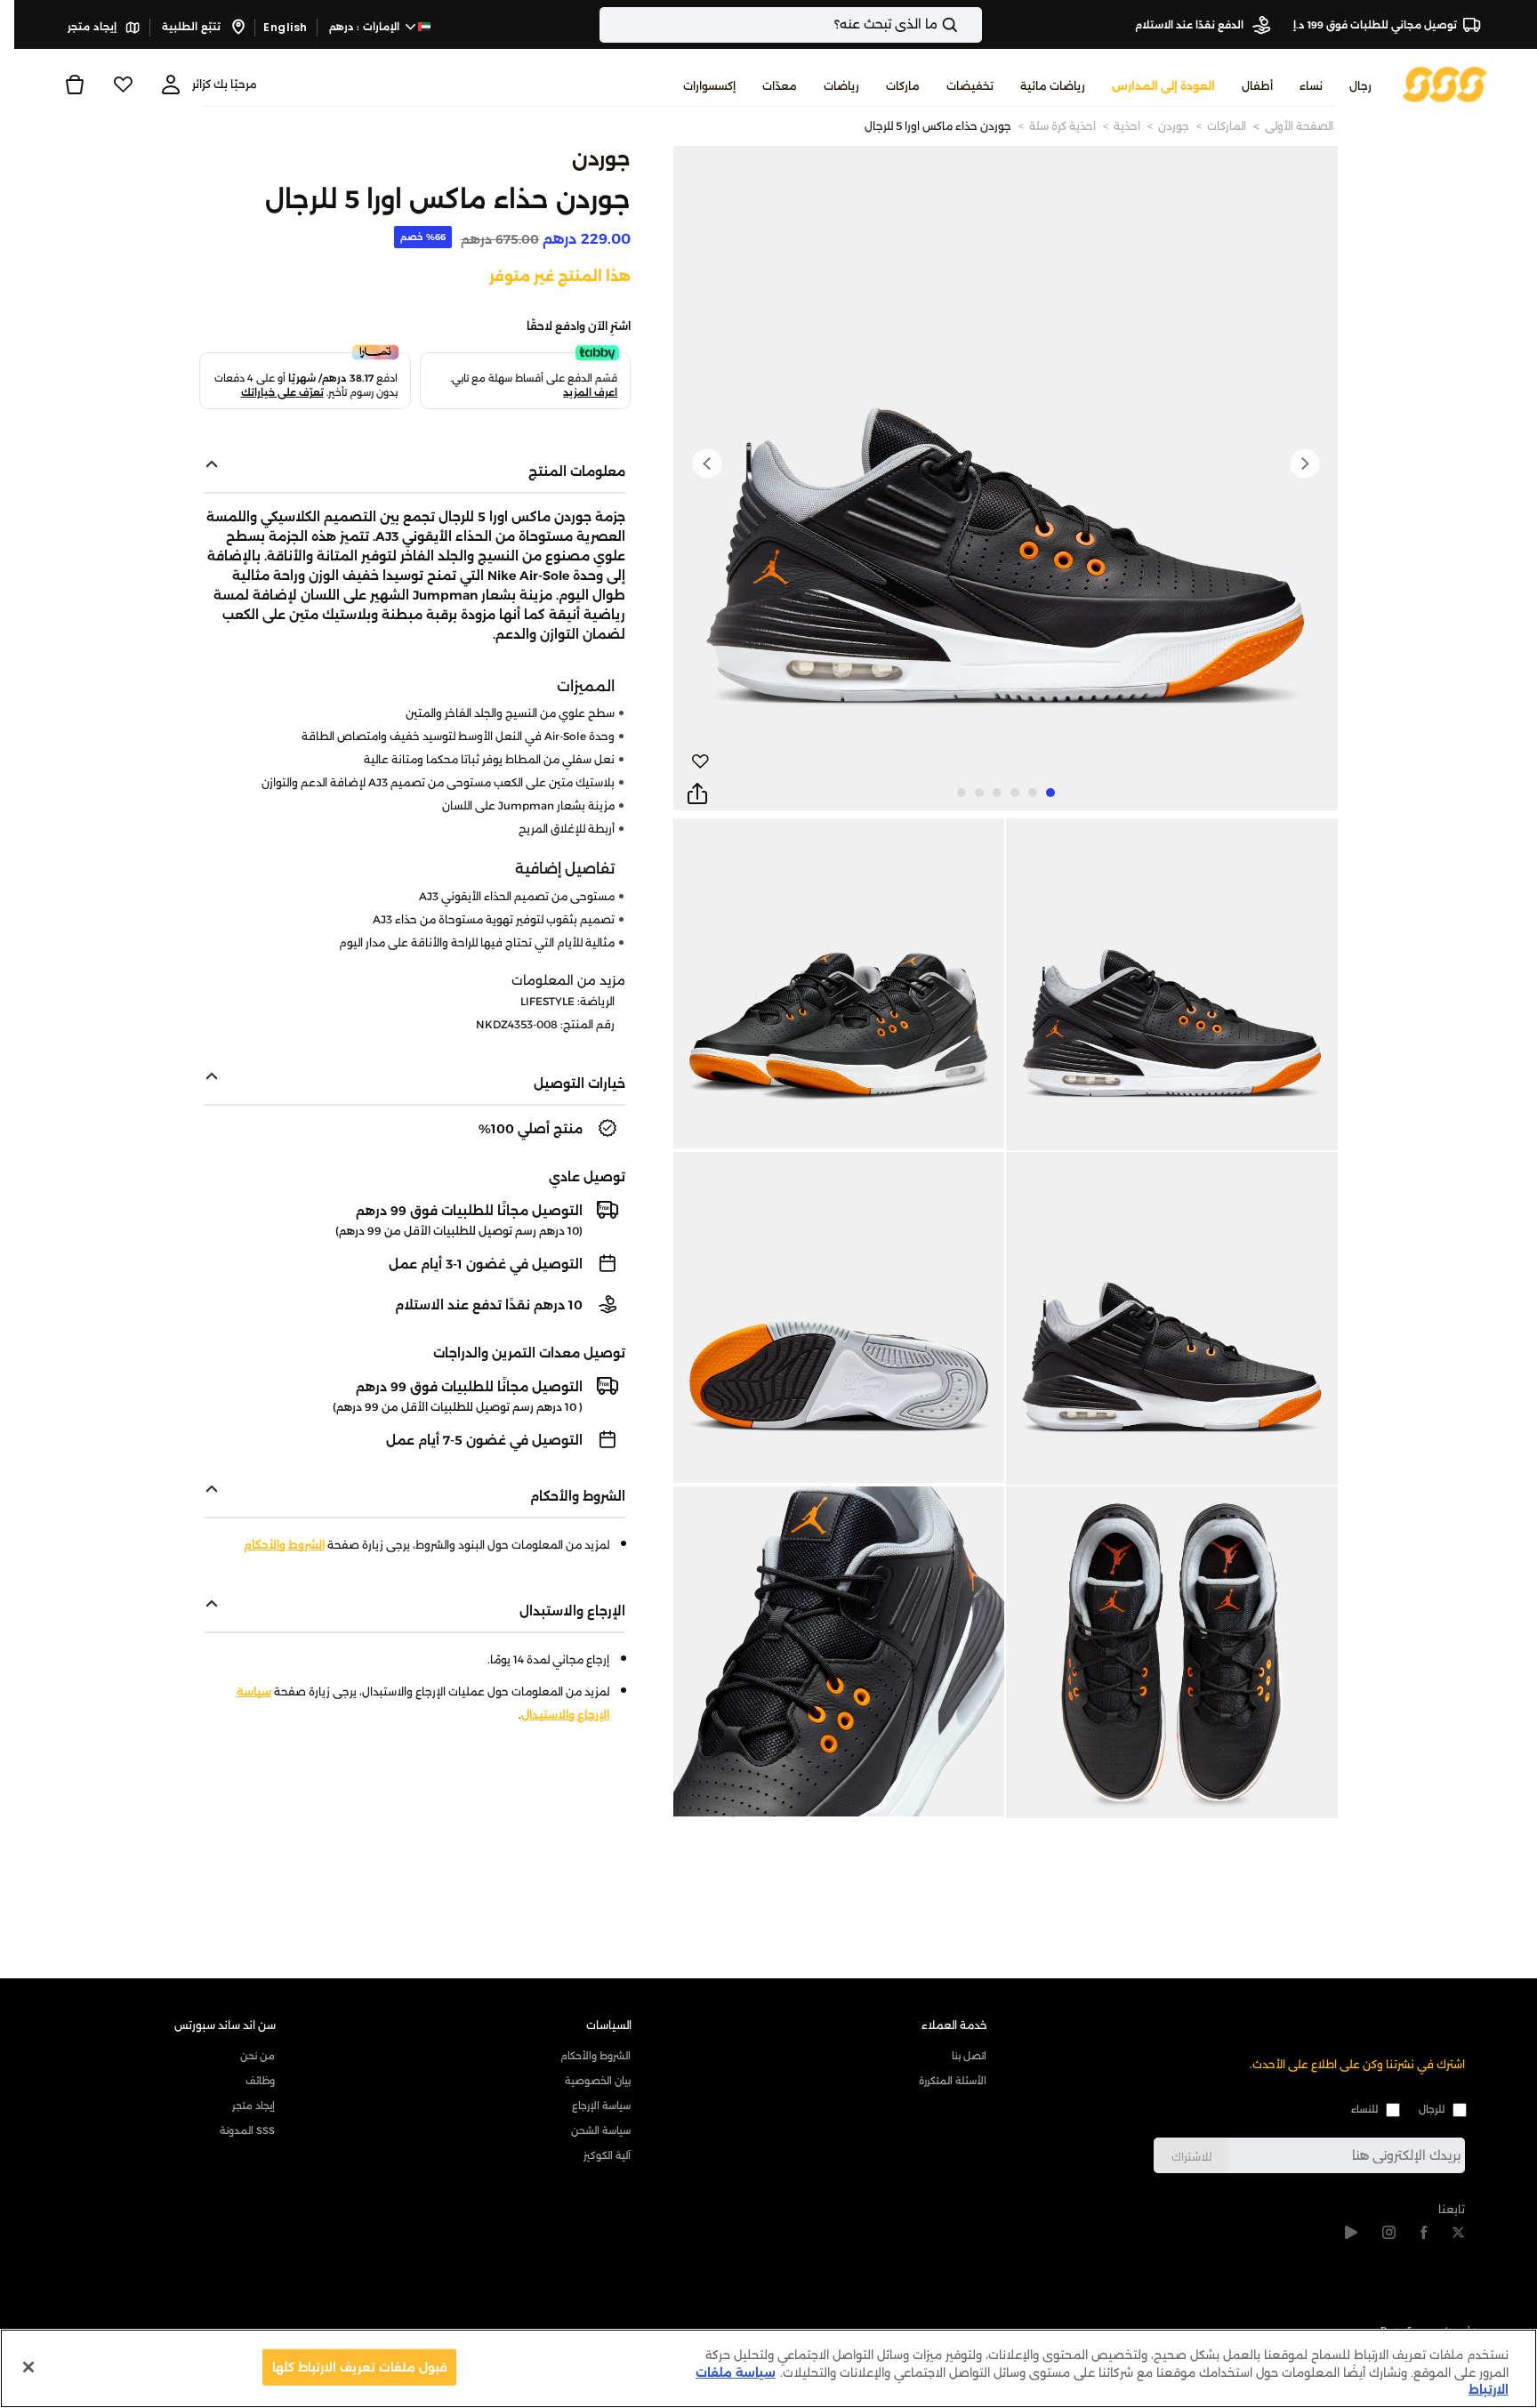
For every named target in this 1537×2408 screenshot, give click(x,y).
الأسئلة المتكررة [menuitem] (953, 2081)
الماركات (1227, 126)
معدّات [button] (780, 86)
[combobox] (791, 25)
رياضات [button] (841, 86)
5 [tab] (979, 793)
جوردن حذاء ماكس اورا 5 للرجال (938, 126)
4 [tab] (997, 793)
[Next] (707, 463)
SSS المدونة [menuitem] (247, 2130)
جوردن (1174, 126)
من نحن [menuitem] (258, 2056)
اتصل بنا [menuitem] (969, 2056)
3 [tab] (1015, 793)
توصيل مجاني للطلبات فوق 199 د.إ (1375, 25)
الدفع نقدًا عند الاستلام (1191, 25)
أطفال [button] (1257, 86)
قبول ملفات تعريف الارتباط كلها (360, 2366)
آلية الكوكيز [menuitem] (607, 2155)
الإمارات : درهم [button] (366, 27)
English (286, 27)
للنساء (1364, 2109)
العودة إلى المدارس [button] (1163, 86)
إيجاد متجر (93, 27)
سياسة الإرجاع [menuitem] (601, 2106)
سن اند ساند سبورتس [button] (225, 2025)
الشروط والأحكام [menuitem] (595, 2056)
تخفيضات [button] (970, 86)
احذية (1127, 126)
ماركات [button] (903, 86)
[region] (768, 2368)
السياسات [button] (609, 2025)
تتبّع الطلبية (193, 27)
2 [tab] (1033, 793)
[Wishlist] (123, 85)
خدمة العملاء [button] (954, 2025)
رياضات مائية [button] (1053, 86)
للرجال (1432, 2109)
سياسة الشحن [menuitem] (601, 2130)
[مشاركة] (697, 794)
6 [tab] (962, 793)
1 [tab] (1050, 793)
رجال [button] (1360, 86)
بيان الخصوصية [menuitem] (598, 2081)
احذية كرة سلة (1062, 126)
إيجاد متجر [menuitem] (253, 2106)
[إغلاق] (28, 2367)
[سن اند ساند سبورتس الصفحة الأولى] (1445, 83)
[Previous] (1304, 463)
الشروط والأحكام (284, 1545)
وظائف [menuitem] (260, 2081)
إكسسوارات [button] (709, 86)
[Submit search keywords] (965, 25)
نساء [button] (1311, 86)
